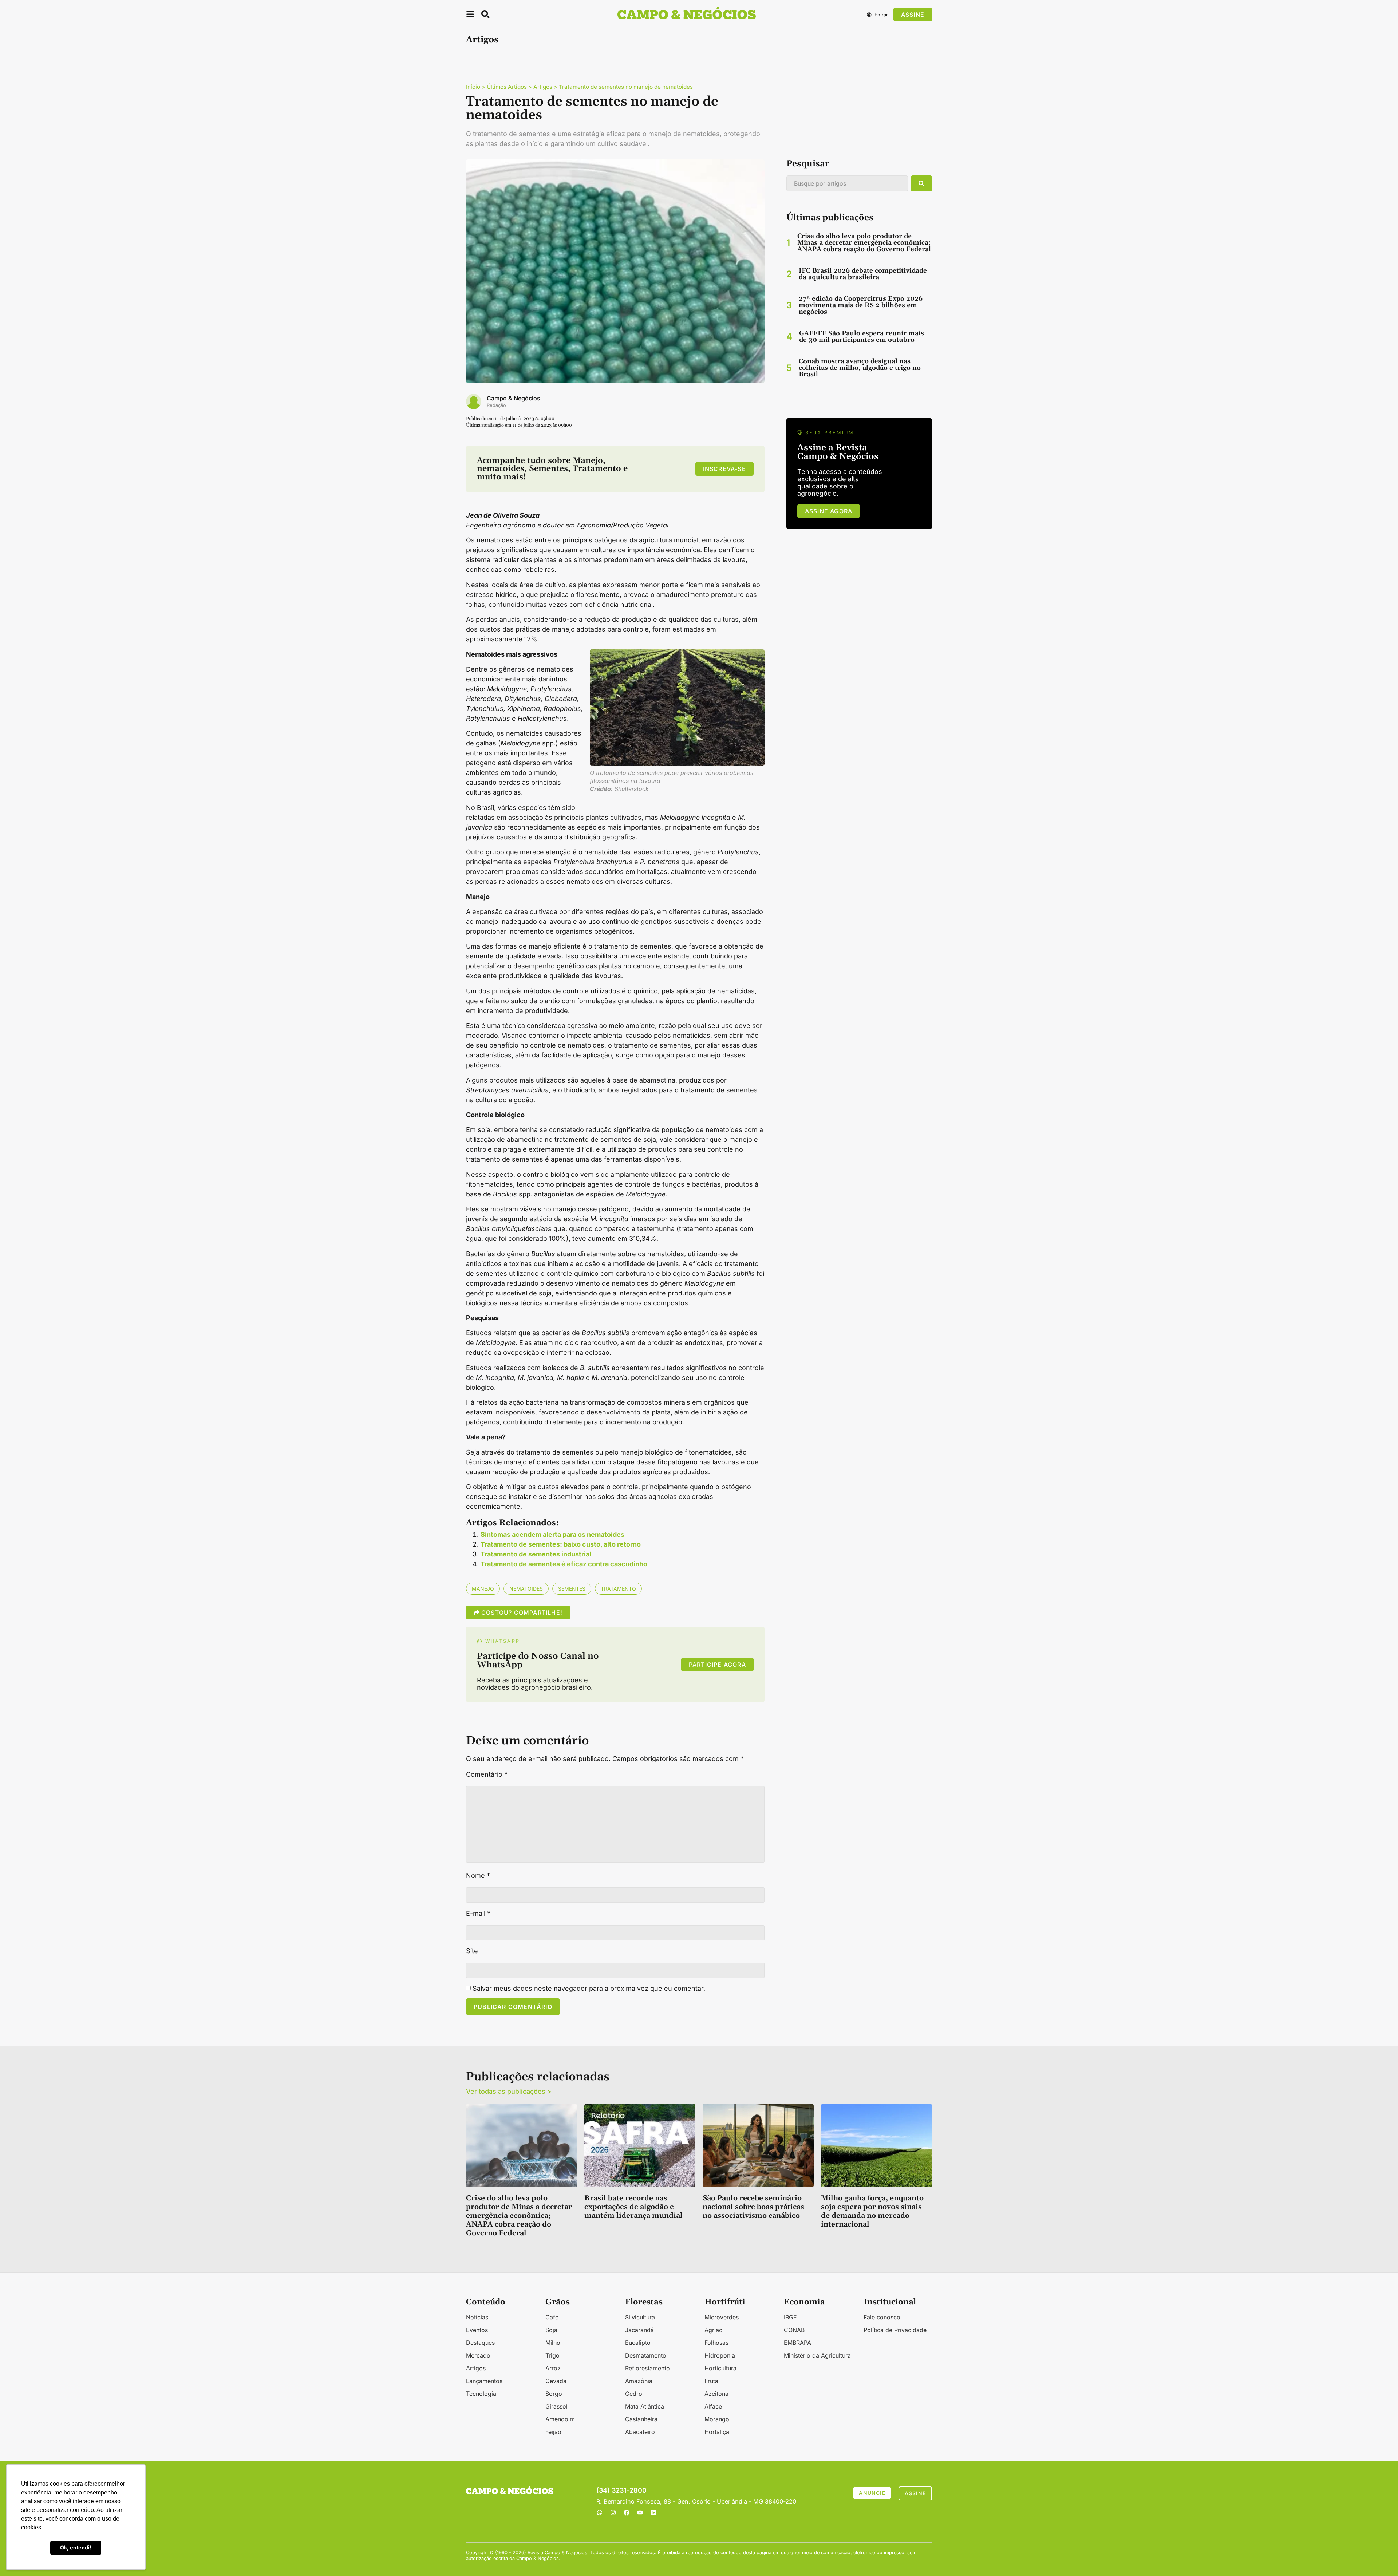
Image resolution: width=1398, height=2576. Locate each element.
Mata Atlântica (645, 2406)
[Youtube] (640, 2513)
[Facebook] (627, 2513)
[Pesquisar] (921, 183)
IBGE (790, 2317)
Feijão (553, 2432)
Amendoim (560, 2419)
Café (552, 2317)
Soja (551, 2330)
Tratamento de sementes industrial (536, 1554)
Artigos (482, 40)
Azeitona (716, 2394)
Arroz (553, 2368)
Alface (713, 2406)
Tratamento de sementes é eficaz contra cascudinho (564, 1564)
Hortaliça (717, 2432)
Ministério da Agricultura (817, 2355)
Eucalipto (638, 2343)
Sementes (572, 1589)
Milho (553, 2343)
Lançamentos (484, 2381)
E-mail (478, 1914)
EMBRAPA (797, 2343)
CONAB (794, 2330)
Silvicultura (640, 2317)
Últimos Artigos (507, 87)
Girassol (556, 2406)
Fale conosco (882, 2317)
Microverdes (722, 2317)
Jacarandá (639, 2330)
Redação (496, 405)
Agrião (714, 2330)
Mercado (478, 2355)
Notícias (477, 2317)
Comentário (487, 1774)
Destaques (480, 2343)
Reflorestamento (647, 2368)
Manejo (483, 1589)
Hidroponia (720, 2355)
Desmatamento (646, 2355)
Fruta (711, 2381)
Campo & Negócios (514, 398)
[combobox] (847, 183)
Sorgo (554, 2394)
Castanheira (641, 2419)
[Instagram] (613, 2513)
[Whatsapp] (600, 2513)
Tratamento (618, 1589)
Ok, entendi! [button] (76, 2547)
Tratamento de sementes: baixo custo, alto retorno (561, 1544)
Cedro (634, 2394)
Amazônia (639, 2381)
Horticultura (720, 2368)
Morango (717, 2419)
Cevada (556, 2381)
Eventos (477, 2330)
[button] (470, 15)
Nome (478, 1876)
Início (473, 87)
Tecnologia (481, 2394)
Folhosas (716, 2343)
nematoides (526, 1589)
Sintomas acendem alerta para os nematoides (552, 1534)
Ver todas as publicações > (509, 2091)
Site (472, 1951)
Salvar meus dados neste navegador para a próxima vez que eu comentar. (589, 1989)
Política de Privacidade (895, 2330)
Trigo (552, 2355)
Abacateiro (640, 2432)
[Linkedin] (653, 2513)
